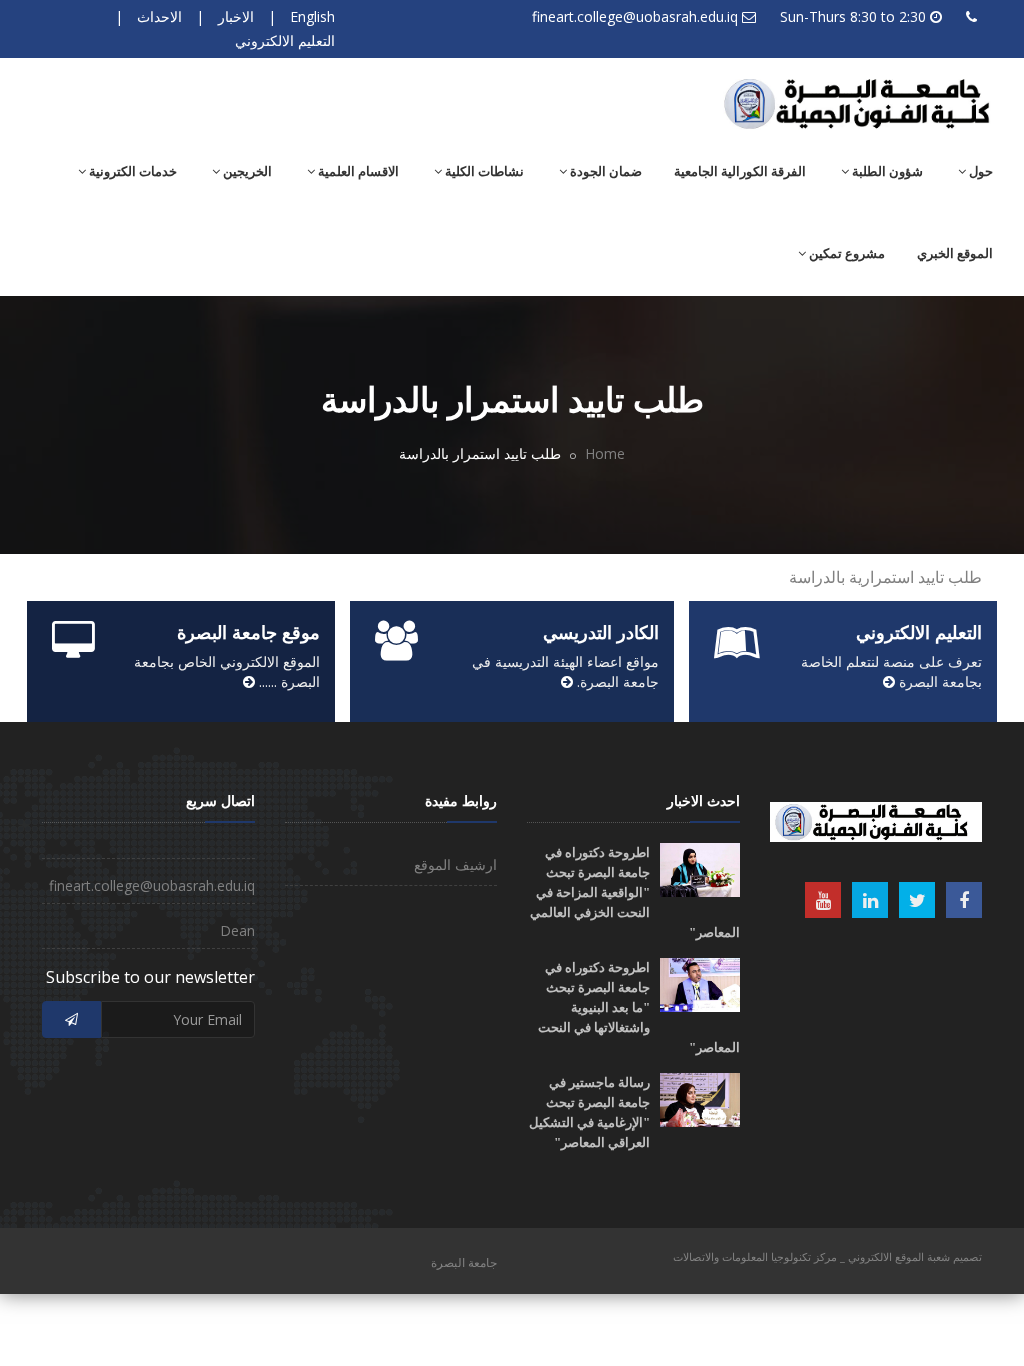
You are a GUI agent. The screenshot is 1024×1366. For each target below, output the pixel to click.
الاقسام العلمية (357, 171)
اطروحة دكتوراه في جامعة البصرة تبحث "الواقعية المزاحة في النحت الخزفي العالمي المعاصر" (635, 892)
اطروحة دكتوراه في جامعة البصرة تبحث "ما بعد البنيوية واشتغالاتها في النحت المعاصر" (639, 1007)
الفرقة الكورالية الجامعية (740, 171)
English (312, 16)
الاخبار (236, 16)
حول (979, 171)
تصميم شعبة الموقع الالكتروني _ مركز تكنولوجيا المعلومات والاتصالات (827, 1256)
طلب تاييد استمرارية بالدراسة (885, 577)
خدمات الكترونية (131, 171)
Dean (237, 930)
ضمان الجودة (604, 171)
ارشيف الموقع (455, 864)
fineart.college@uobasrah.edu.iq (635, 16)
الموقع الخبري (955, 253)
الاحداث (159, 16)
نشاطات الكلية (483, 171)
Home (605, 453)
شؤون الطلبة (886, 171)
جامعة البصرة (464, 1262)
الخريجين (246, 171)
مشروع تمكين (845, 253)
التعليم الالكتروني (285, 40)
